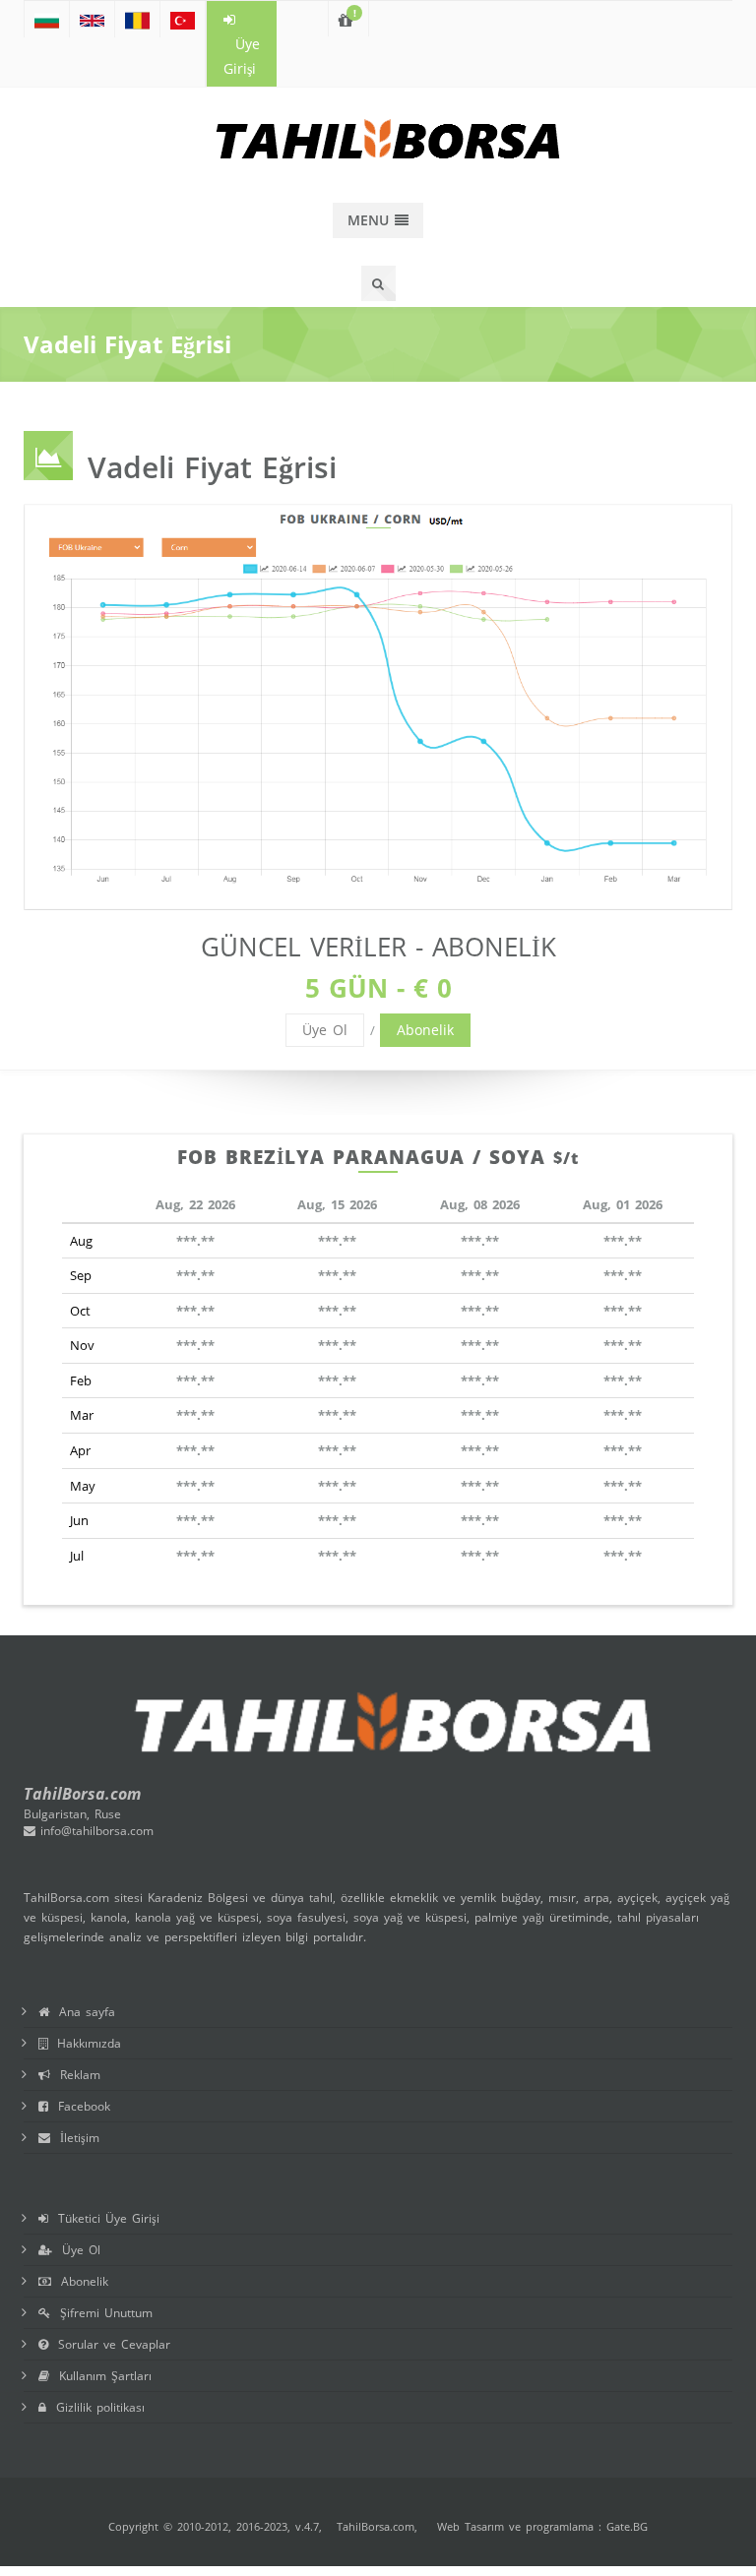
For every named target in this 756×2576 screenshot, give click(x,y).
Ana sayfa (82, 2012)
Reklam (75, 2075)
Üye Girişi (242, 56)
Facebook (79, 2106)
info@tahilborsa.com (94, 1831)
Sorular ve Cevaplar (109, 2344)
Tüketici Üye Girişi (104, 2218)
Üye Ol (325, 1030)
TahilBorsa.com (376, 2526)
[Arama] (378, 283)
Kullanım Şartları (100, 2376)
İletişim (75, 2138)
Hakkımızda (84, 2043)
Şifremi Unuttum (101, 2313)
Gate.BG (627, 2526)
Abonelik (425, 1030)
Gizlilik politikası (95, 2407)
